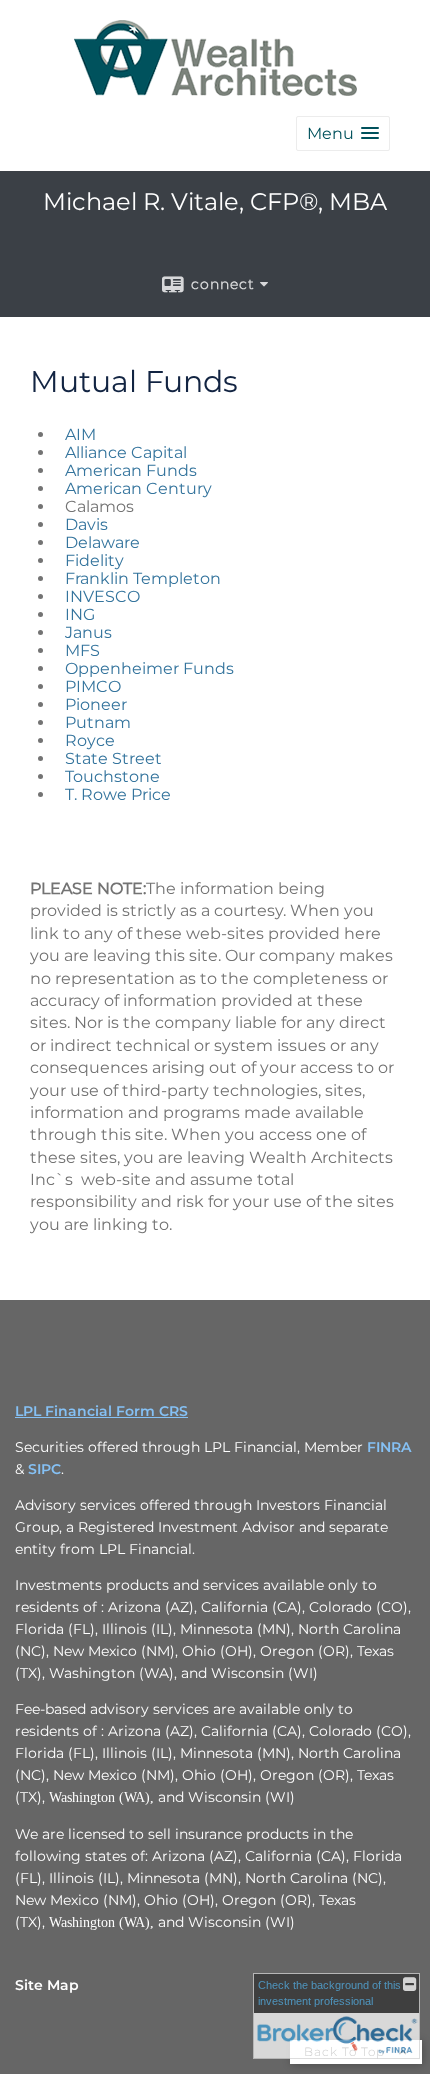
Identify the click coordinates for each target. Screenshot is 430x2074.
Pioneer (98, 704)
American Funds (131, 470)
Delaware (104, 542)
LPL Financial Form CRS (101, 1411)
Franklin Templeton (145, 578)
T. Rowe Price (118, 794)
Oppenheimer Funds (151, 668)
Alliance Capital (128, 452)
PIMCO (95, 686)
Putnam (100, 722)
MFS (82, 650)
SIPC (44, 1469)
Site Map (47, 1985)
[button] (343, 133)
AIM (82, 434)
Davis (86, 524)
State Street (115, 758)
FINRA (389, 1447)
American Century (140, 488)
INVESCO (104, 596)
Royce (92, 740)
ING (82, 614)
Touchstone (112, 776)
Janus (90, 632)
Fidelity (94, 560)
